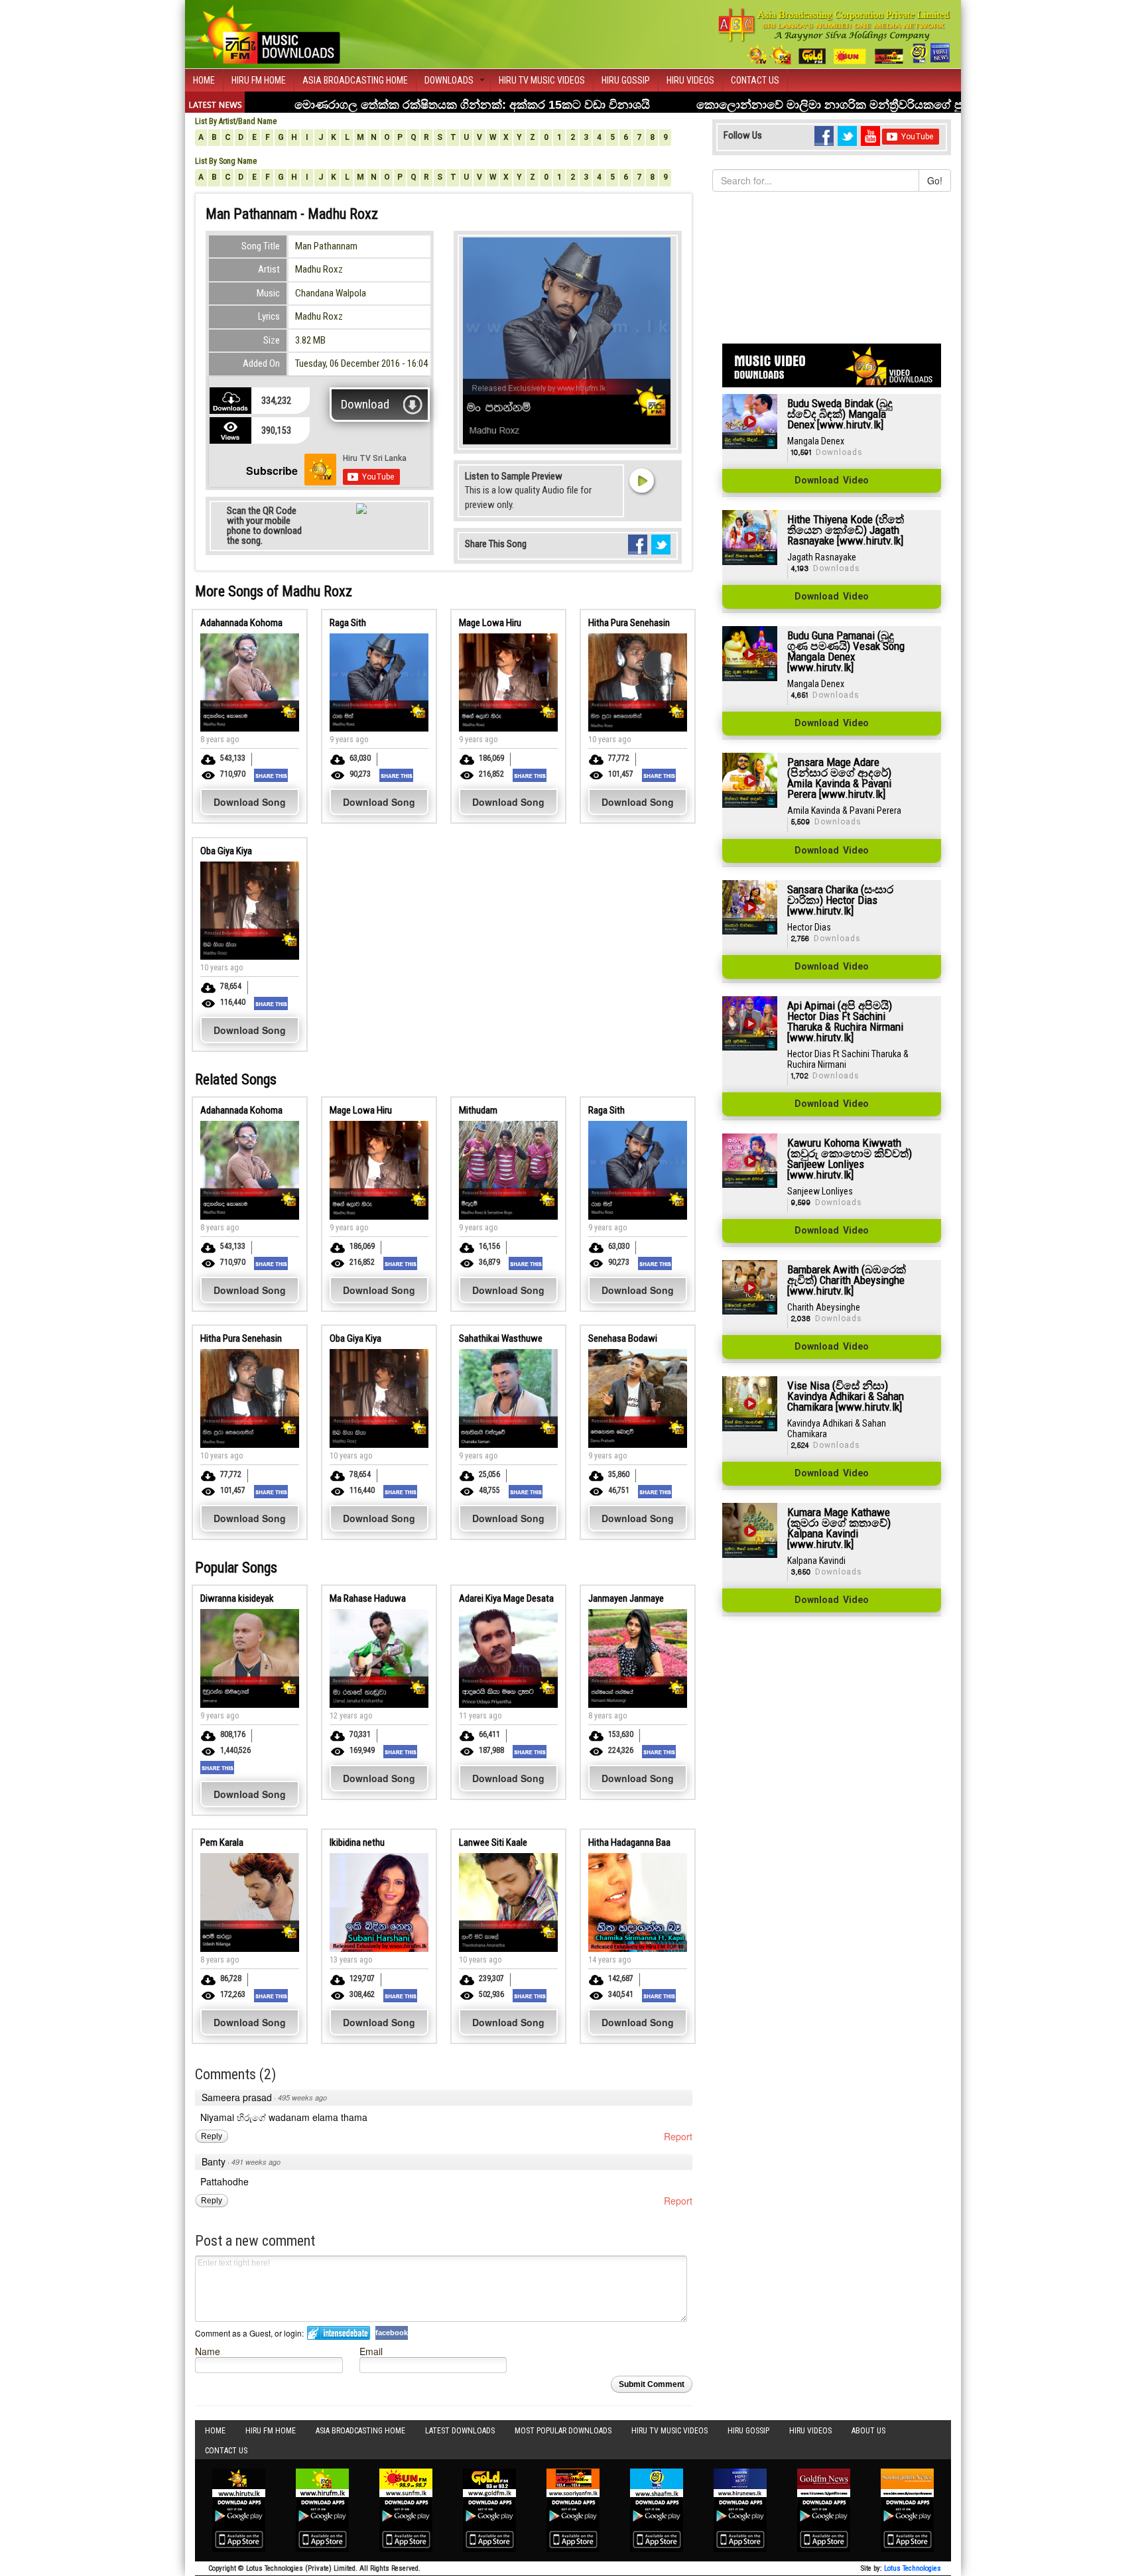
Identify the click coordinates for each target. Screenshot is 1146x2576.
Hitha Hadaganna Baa (629, 1842)
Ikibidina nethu (357, 1842)
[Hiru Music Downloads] (268, 32)
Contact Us (755, 80)
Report (678, 2136)
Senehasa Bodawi (623, 1338)
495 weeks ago (302, 2097)
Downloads (449, 80)
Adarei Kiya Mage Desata (506, 1598)
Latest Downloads (460, 2431)
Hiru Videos (690, 80)
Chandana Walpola (331, 293)
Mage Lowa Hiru (490, 623)
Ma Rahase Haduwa (368, 1598)
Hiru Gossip (626, 80)
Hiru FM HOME (259, 80)
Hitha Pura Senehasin (629, 623)
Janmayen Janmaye (626, 1598)
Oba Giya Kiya (226, 851)
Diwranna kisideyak (237, 1598)
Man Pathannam (326, 246)
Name (208, 2351)
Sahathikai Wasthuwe (501, 1338)
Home (204, 80)
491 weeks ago (256, 2162)
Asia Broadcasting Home (355, 80)
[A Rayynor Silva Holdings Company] (835, 36)
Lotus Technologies (913, 2568)
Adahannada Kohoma (241, 623)
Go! (935, 180)
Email (371, 2351)
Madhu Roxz (319, 269)
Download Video (832, 481)
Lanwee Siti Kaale (493, 1842)
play (641, 480)
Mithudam (478, 1110)
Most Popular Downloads (563, 2431)
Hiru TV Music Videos (542, 80)
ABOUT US (868, 2431)
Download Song (250, 802)
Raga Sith (348, 623)
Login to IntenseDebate (339, 2333)
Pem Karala (222, 1842)
